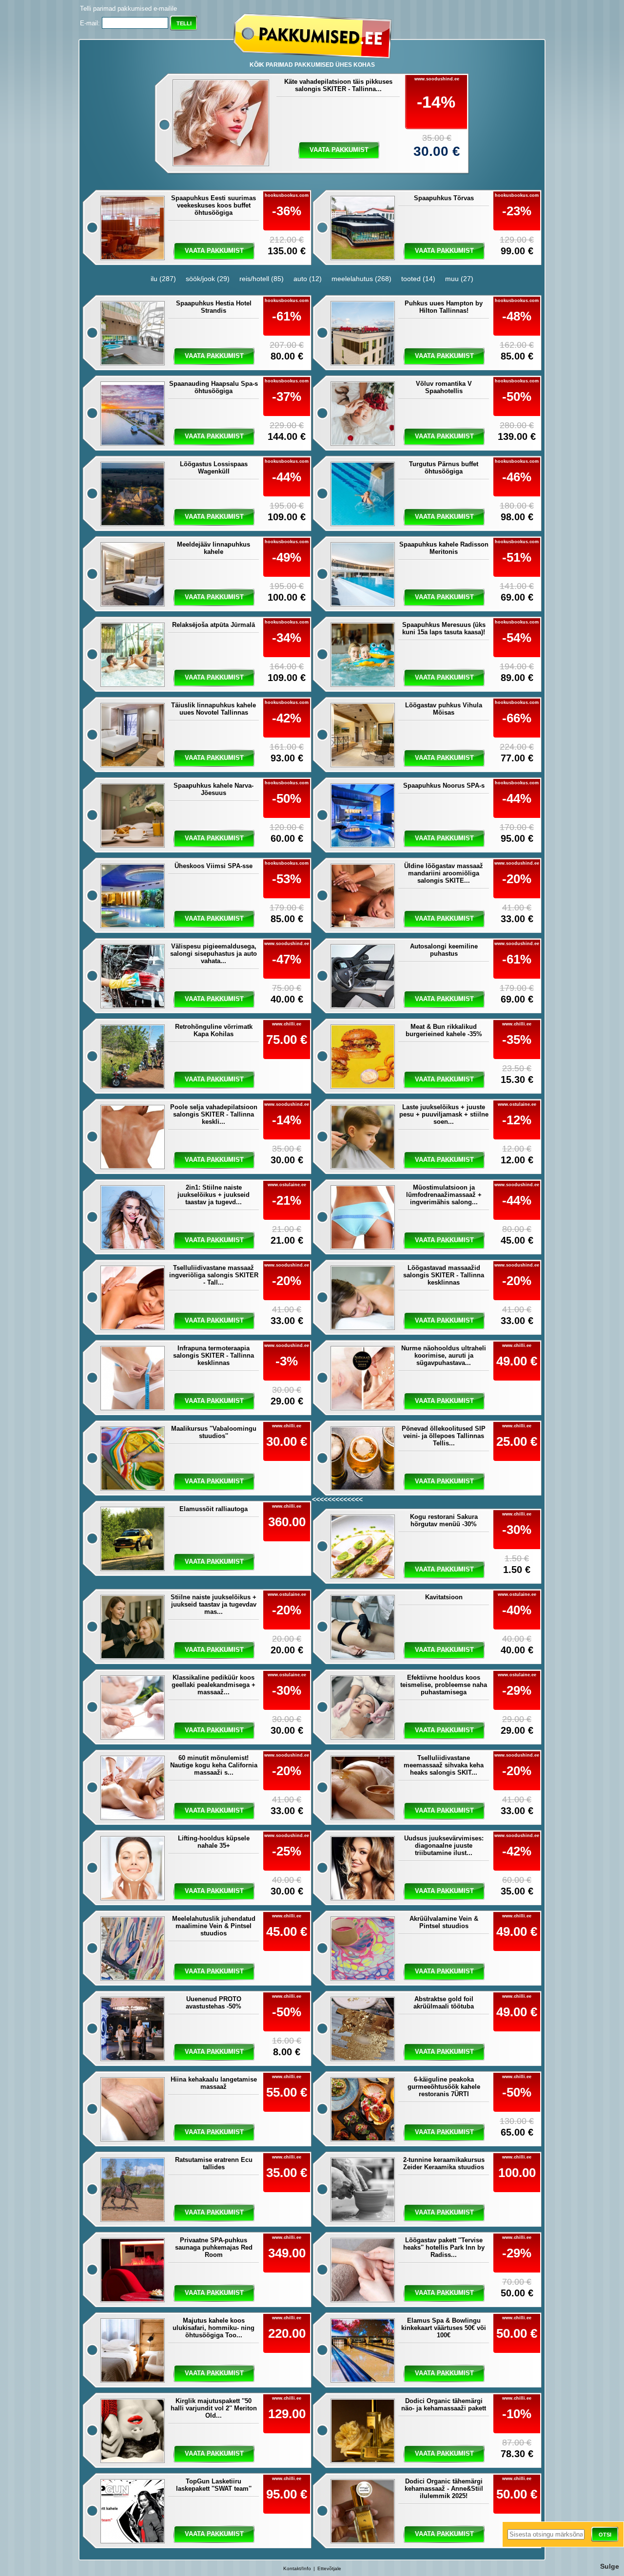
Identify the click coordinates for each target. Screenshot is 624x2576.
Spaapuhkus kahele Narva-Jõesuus (214, 789)
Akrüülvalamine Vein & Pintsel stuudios (444, 1922)
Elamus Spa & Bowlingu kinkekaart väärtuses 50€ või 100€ (444, 2328)
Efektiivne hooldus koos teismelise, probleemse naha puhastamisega (444, 1685)
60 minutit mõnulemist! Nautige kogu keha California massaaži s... (214, 1765)
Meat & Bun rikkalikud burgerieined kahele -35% (444, 1030)
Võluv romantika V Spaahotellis (444, 387)
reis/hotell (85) (262, 279)
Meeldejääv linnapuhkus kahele (214, 548)
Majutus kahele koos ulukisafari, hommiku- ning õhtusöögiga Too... (214, 2328)
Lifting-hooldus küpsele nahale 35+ (214, 1842)
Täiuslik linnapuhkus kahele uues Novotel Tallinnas (214, 709)
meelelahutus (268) (361, 279)
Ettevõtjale (329, 2568)
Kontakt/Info (297, 2568)
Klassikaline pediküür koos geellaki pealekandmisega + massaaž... (214, 1685)
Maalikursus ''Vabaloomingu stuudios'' (214, 1432)
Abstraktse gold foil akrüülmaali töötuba (444, 2003)
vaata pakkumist (339, 150)
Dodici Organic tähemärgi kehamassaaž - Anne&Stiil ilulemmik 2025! (444, 2489)
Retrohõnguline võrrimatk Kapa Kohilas (214, 1030)
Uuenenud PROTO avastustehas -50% (214, 2003)
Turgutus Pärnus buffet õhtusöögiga (444, 468)
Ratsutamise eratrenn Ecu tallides (214, 2163)
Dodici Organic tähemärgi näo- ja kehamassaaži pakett (444, 2405)
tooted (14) (418, 279)
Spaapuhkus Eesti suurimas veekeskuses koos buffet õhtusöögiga (214, 205)
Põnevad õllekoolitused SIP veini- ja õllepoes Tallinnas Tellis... (444, 1436)
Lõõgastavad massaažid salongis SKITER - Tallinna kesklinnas (444, 1275)
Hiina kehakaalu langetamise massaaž (214, 2083)
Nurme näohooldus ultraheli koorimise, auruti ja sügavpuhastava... (444, 1355)
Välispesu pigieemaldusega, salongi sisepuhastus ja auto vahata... (214, 954)
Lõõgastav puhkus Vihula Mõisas (444, 709)
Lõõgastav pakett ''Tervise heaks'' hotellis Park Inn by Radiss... (444, 2247)
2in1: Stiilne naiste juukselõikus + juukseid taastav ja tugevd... (214, 1195)
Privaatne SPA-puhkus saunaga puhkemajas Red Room (214, 2247)
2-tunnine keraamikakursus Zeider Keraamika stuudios (444, 2163)
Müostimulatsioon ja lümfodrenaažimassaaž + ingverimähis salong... (444, 1195)
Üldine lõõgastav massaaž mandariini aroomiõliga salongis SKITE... (444, 873)
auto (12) (308, 279)
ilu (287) (163, 279)
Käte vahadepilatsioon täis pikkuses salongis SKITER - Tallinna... (338, 85)
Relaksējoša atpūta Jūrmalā (214, 625)
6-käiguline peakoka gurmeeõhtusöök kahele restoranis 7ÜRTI (444, 2087)
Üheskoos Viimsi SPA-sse (214, 866)
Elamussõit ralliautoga (214, 1509)
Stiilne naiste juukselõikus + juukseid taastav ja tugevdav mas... (214, 1604)
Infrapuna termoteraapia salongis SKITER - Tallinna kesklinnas (214, 1355)
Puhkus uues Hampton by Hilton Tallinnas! (444, 307)
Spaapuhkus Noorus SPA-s (444, 786)
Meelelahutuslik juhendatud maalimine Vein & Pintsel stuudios (214, 1926)
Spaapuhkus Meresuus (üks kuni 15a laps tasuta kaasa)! (444, 628)
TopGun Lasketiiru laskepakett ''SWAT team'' (214, 2485)
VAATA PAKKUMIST (214, 1562)
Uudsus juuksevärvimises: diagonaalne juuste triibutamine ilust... (444, 1846)
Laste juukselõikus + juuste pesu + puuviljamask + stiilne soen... (444, 1114)
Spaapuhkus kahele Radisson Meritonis (444, 548)
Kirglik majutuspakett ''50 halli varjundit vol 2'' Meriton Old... (214, 2408)
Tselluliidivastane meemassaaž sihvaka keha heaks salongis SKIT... (444, 1765)
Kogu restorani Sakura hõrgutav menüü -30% (444, 1520)
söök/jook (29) (208, 279)
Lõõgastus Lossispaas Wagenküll (214, 468)
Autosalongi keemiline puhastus (444, 950)
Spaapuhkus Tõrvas (444, 198)
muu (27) (459, 279)
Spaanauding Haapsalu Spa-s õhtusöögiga (214, 387)
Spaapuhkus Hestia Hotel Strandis (214, 307)
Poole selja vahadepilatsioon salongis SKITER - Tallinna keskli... (214, 1114)
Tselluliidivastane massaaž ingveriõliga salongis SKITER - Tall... (214, 1275)
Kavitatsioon (444, 1597)
